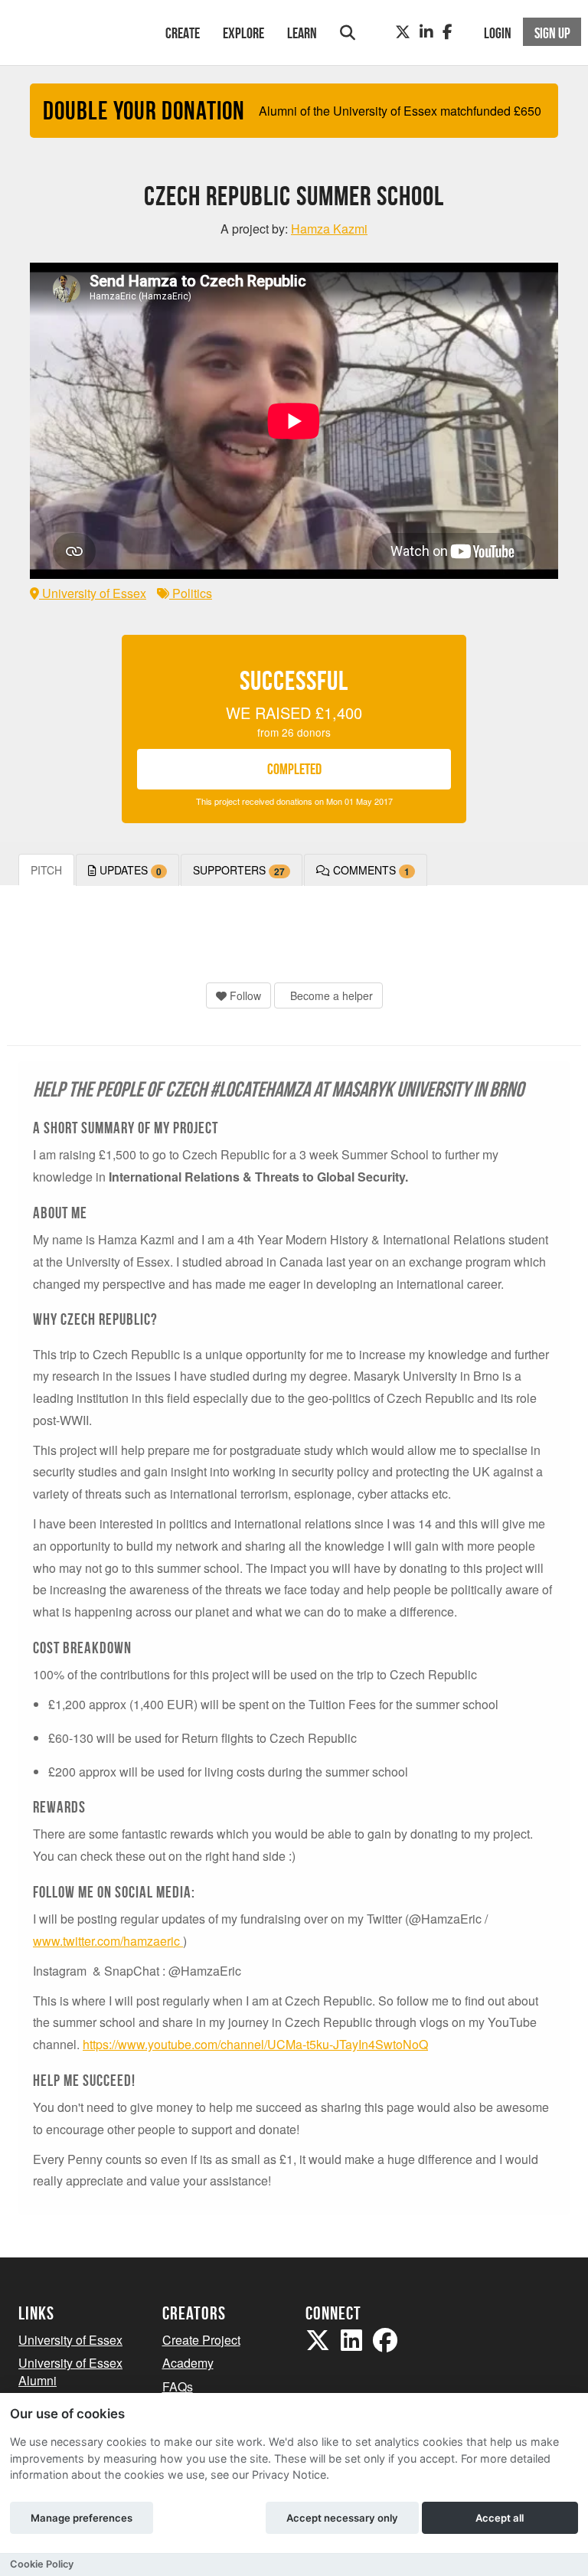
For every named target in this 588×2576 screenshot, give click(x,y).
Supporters (239, 870)
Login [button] (498, 33)
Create (183, 33)
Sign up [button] (552, 33)
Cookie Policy (42, 2564)
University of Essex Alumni (70, 2372)
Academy (188, 2363)
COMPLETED (294, 769)
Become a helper (330, 995)
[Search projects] (348, 33)
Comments (370, 870)
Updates (129, 870)
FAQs (178, 2386)
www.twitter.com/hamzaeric (108, 1941)
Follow (244, 995)
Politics (191, 593)
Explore (243, 33)
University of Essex (93, 593)
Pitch (46, 870)
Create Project (201, 2340)
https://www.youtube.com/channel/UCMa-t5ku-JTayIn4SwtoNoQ (255, 2044)
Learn (302, 33)
